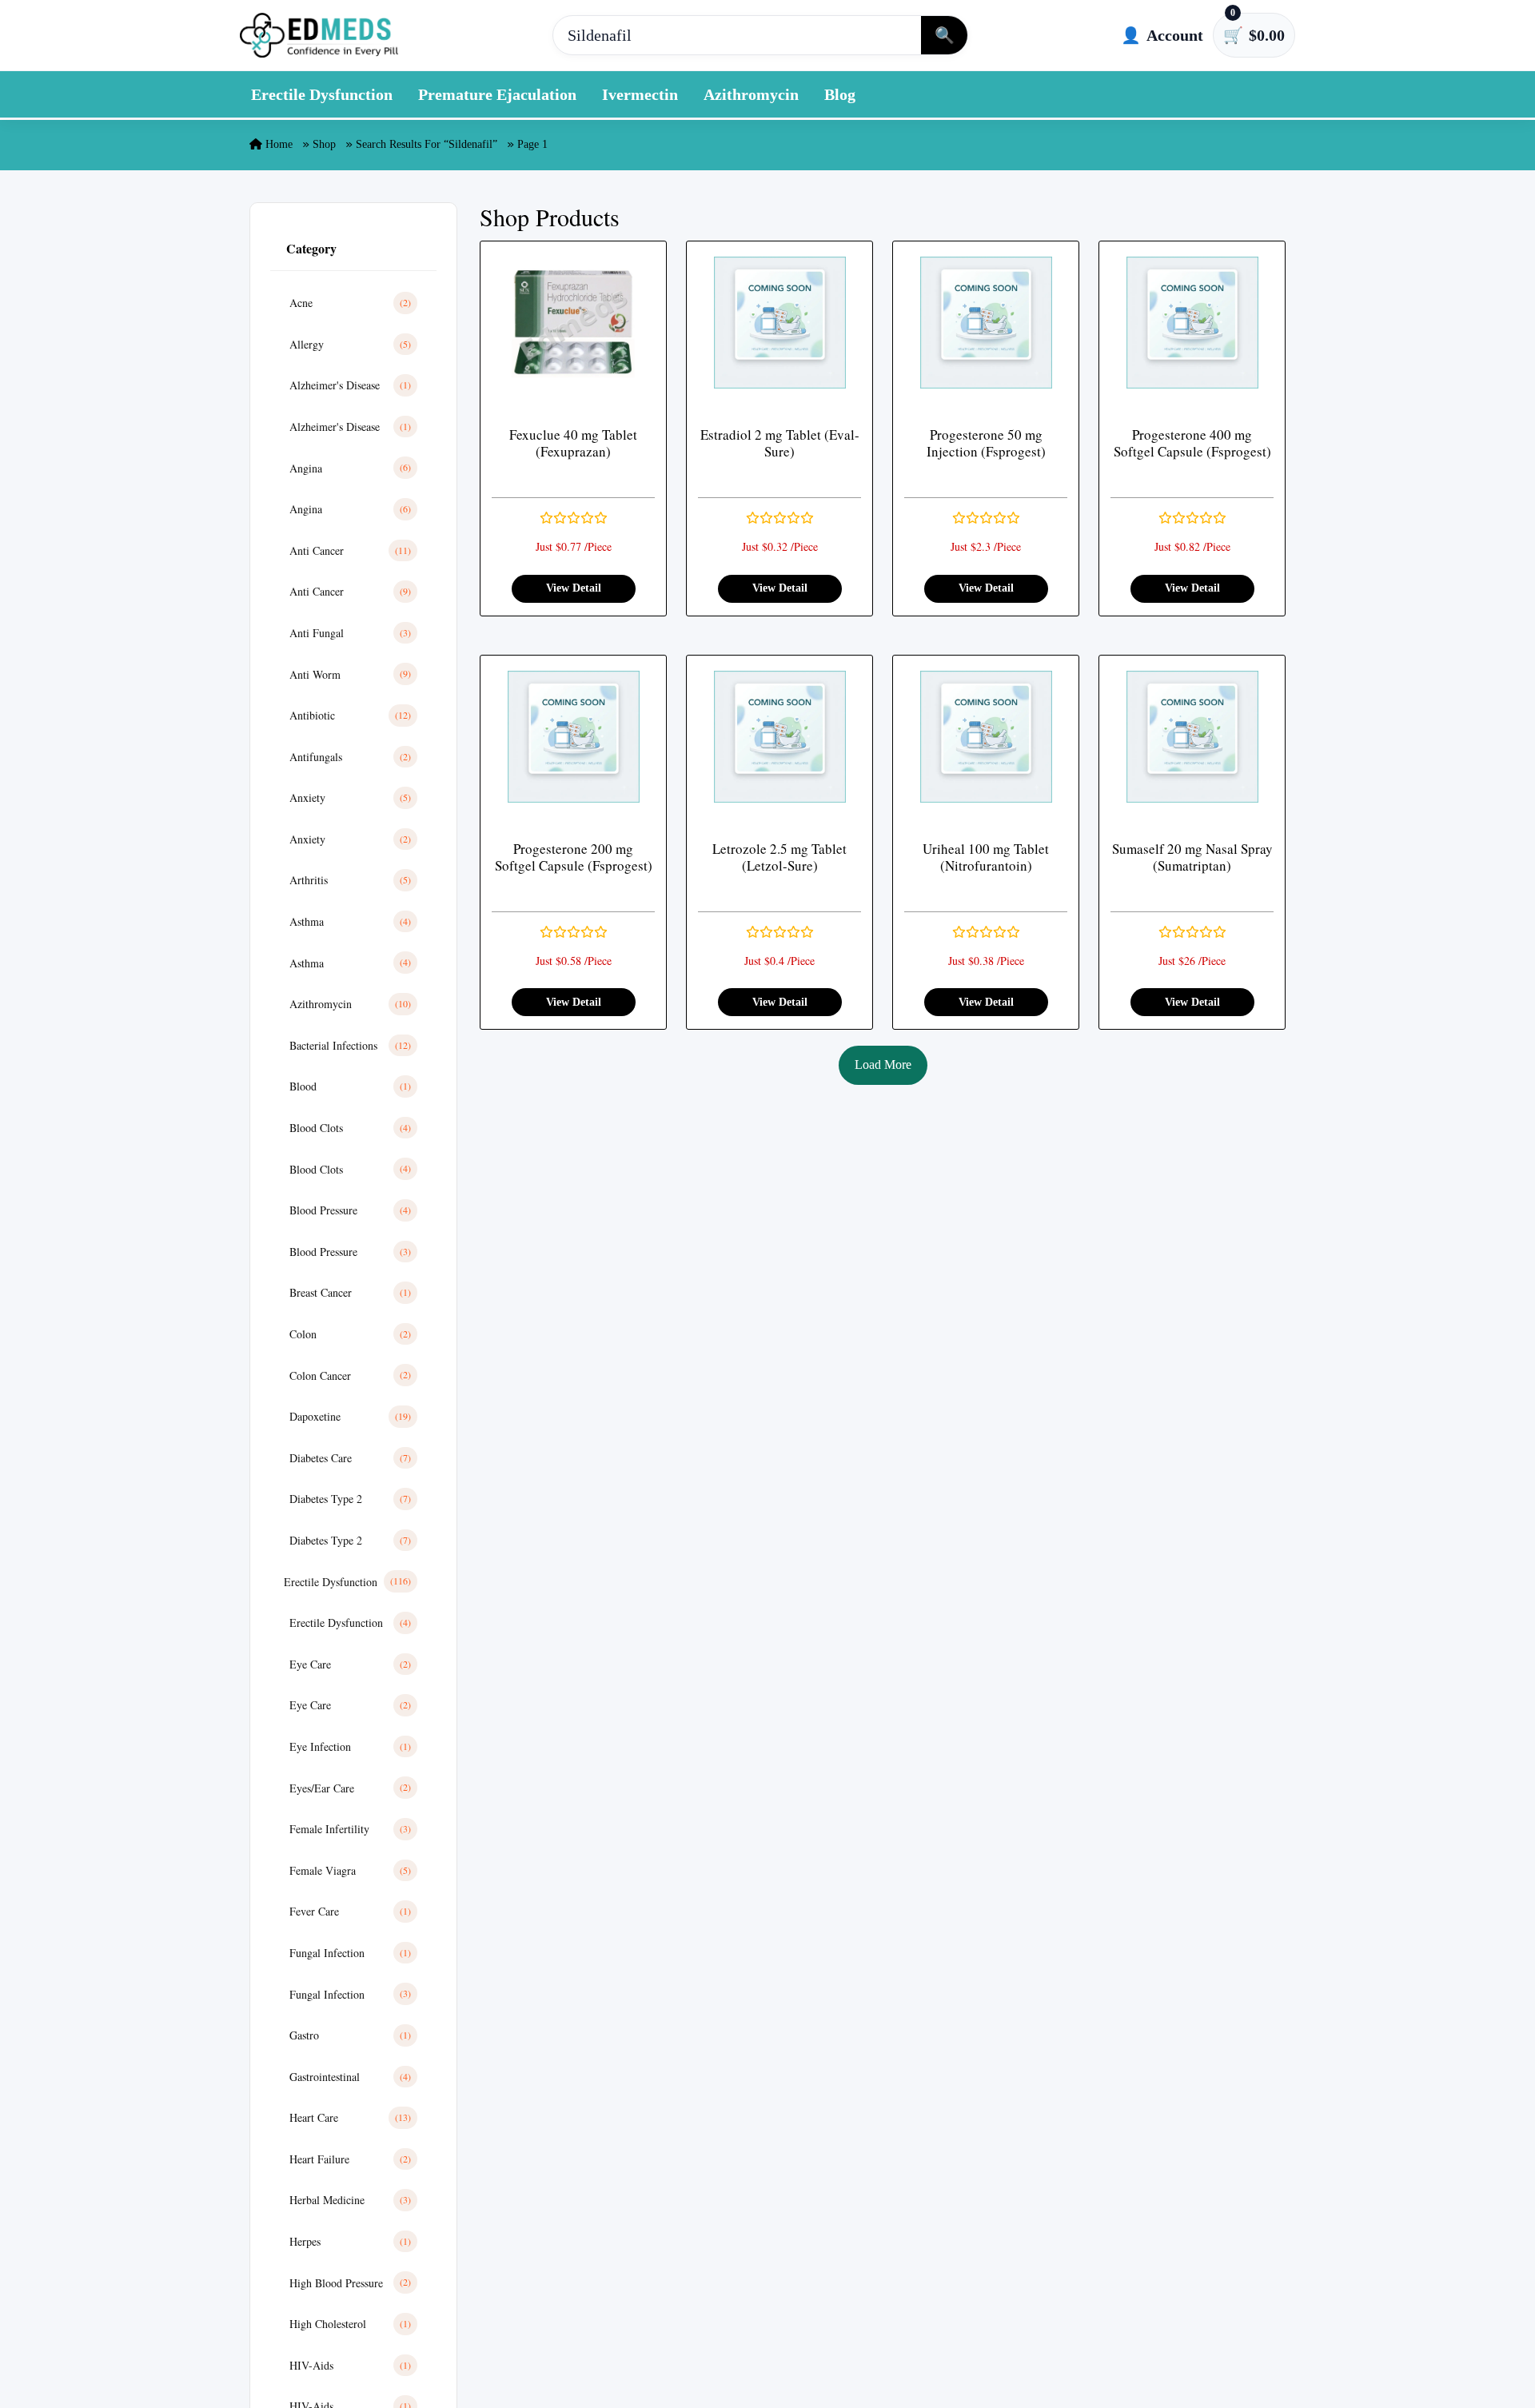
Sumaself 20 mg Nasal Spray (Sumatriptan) (1192, 857)
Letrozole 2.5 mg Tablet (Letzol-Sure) (779, 857)
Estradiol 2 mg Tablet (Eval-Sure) (780, 443)
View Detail (574, 588)
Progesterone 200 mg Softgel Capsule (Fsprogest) (574, 857)
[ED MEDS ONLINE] (320, 35)
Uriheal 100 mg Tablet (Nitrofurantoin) (986, 857)
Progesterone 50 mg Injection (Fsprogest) (986, 443)
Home (277, 144)
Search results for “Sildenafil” (427, 144)
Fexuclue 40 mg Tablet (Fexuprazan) (573, 443)
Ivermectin (640, 94)
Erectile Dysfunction (322, 94)
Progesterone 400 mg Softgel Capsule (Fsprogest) (1192, 443)
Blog (840, 94)
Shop (324, 144)
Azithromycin (751, 94)
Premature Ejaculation (497, 94)
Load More (883, 1064)
